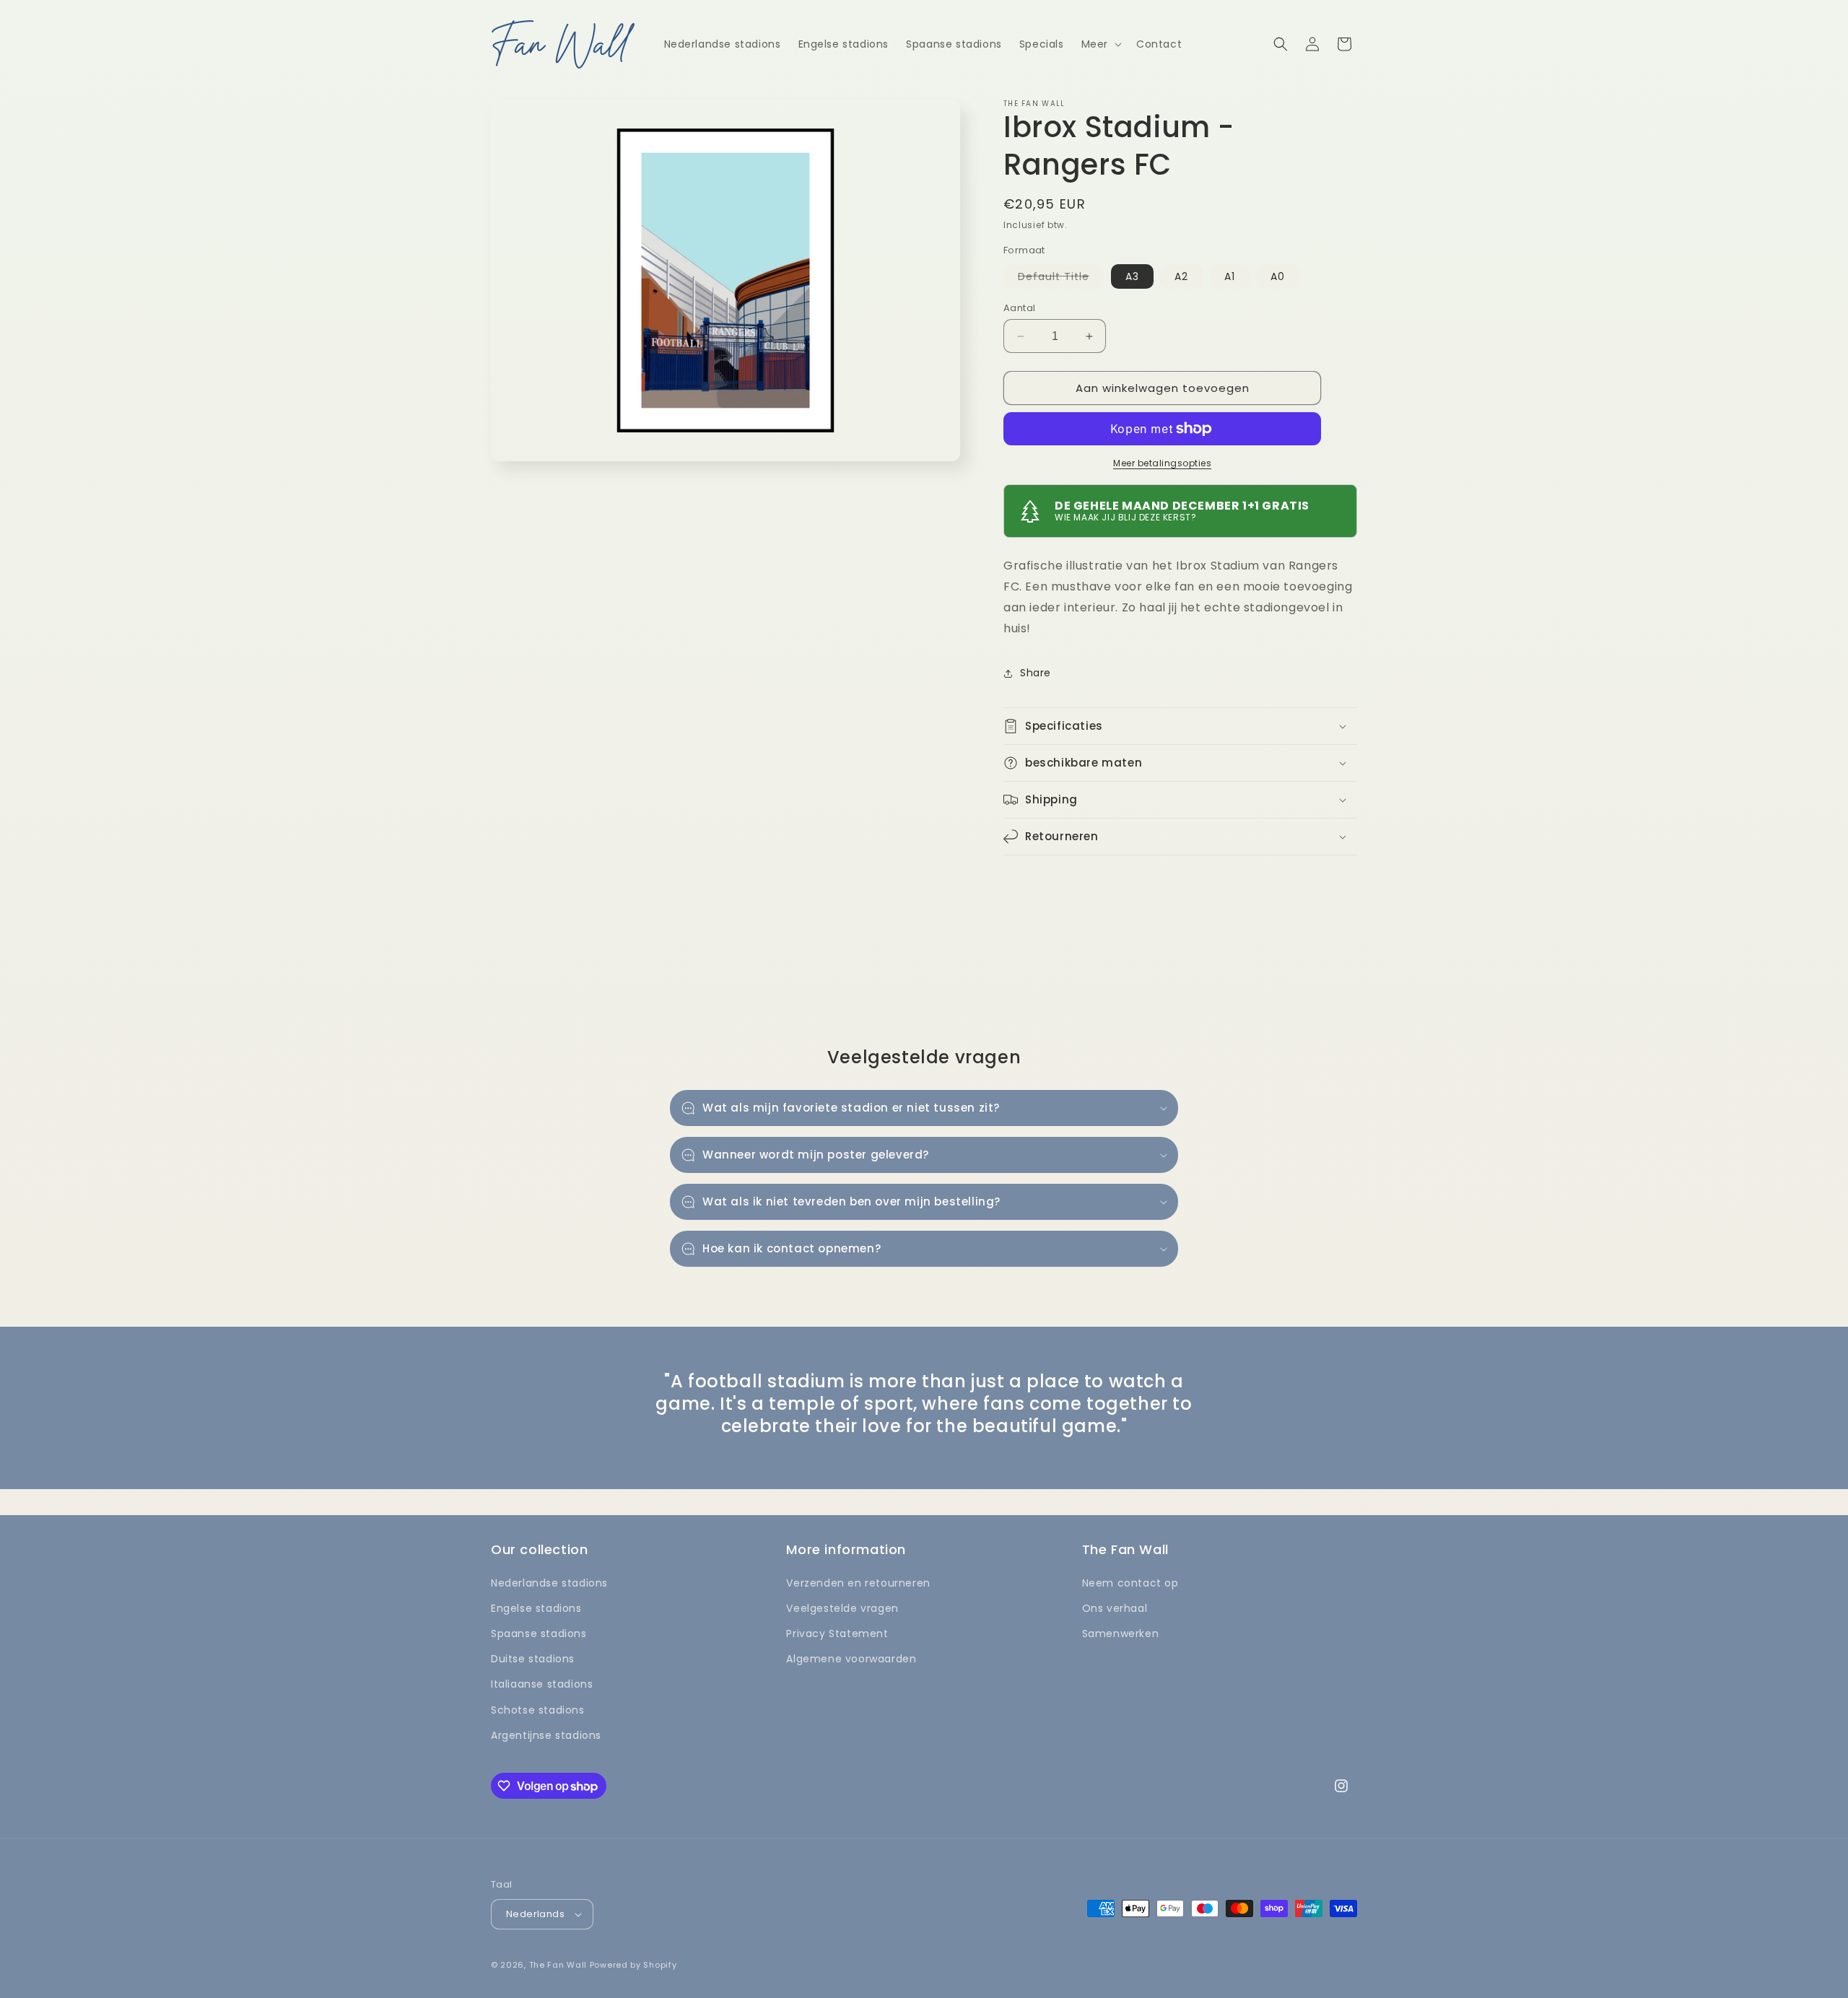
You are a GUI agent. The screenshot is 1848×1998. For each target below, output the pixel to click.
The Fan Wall (558, 1965)
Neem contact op (1130, 1583)
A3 (1132, 276)
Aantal (1019, 308)
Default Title (1061, 279)
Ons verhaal (1115, 1608)
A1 (1230, 276)
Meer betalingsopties (1162, 463)
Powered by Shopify (633, 1965)
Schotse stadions (538, 1710)
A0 (1278, 276)
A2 (1181, 276)
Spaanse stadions (539, 1633)
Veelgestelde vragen (842, 1608)
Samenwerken (1121, 1633)
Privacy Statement (837, 1633)
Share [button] (1036, 673)
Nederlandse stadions (549, 1583)
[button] (1100, 44)
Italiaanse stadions (542, 1684)
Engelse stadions (536, 1608)
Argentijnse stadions (546, 1735)
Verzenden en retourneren (858, 1583)
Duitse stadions (533, 1659)
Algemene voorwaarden (851, 1659)
